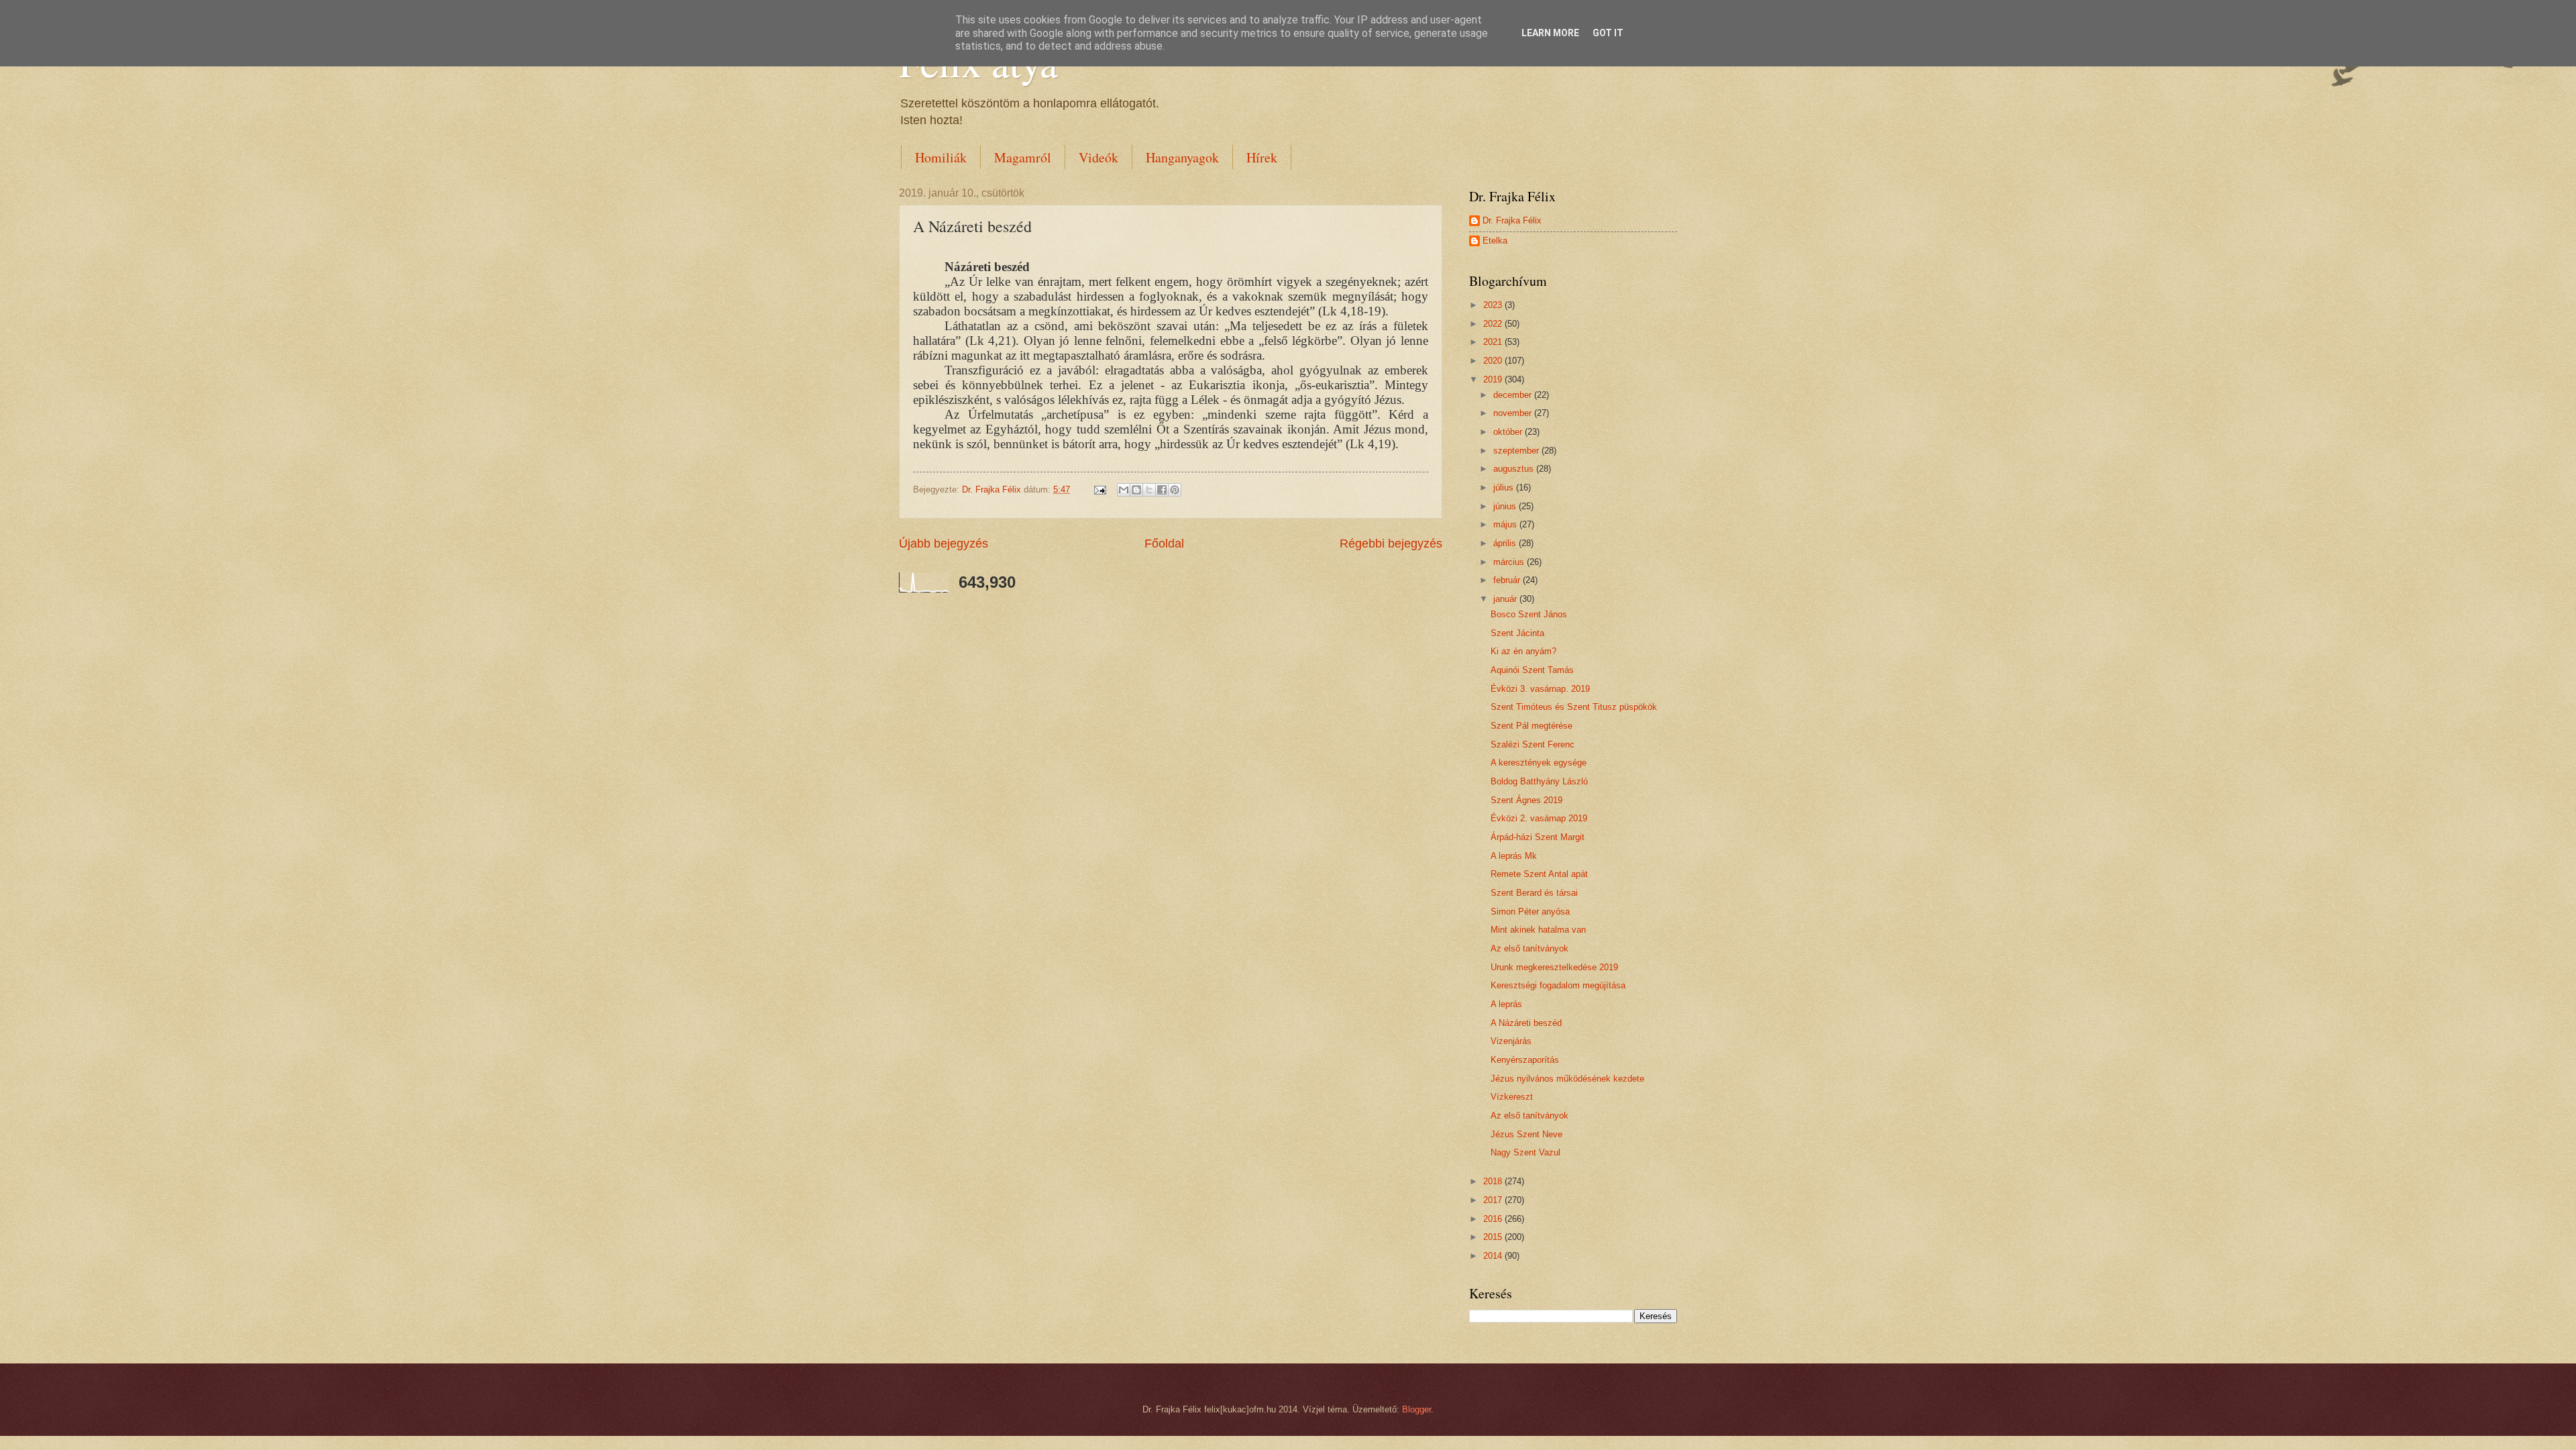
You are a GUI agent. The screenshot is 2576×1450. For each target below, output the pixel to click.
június (1506, 506)
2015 (1494, 1237)
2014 (1494, 1256)
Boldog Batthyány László (1539, 781)
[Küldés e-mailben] (1124, 490)
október (1509, 432)
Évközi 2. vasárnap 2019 (1539, 818)
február (1508, 580)
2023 (1494, 305)
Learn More (1550, 33)
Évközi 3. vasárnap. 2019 (1540, 689)
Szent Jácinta (1517, 633)
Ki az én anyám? (1523, 651)
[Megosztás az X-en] (1149, 490)
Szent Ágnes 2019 (1526, 800)
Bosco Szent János (1529, 614)
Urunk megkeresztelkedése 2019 (1554, 967)
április (1506, 543)
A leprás (1506, 1004)
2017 (1494, 1200)
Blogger (1416, 1409)
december (1514, 395)
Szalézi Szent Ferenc (1533, 744)
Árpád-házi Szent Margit (1538, 837)
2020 (1494, 361)
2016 (1494, 1219)
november (1514, 413)
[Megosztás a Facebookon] (1162, 490)
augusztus (1515, 469)
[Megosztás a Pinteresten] (1175, 490)
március (1510, 562)
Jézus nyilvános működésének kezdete (1567, 1079)
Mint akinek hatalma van (1538, 930)
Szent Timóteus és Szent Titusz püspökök (1574, 707)
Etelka (1495, 241)
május (1506, 524)
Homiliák (941, 157)
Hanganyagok (1182, 157)
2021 (1494, 342)
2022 (1494, 324)
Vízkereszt (1512, 1097)
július (1505, 487)
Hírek (1262, 157)
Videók (1098, 157)
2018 (1494, 1181)
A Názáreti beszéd (1526, 1023)
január (1506, 599)
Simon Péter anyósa (1530, 912)
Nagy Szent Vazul (1525, 1152)
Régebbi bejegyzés (1391, 543)
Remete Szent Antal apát (1539, 874)
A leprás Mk (1514, 856)
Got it (1608, 33)
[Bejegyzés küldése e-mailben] (1099, 489)
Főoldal (1164, 543)
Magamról (1023, 157)
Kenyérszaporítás (1525, 1060)
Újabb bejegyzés (944, 543)
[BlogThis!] (1136, 490)
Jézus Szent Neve (1526, 1134)
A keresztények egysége (1539, 763)
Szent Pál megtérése (1532, 726)
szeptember (1517, 451)
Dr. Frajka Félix (1512, 220)
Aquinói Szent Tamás (1532, 670)
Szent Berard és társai (1534, 893)
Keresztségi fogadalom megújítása (1558, 985)
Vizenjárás (1511, 1041)
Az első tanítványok (1529, 948)
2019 (1494, 379)
